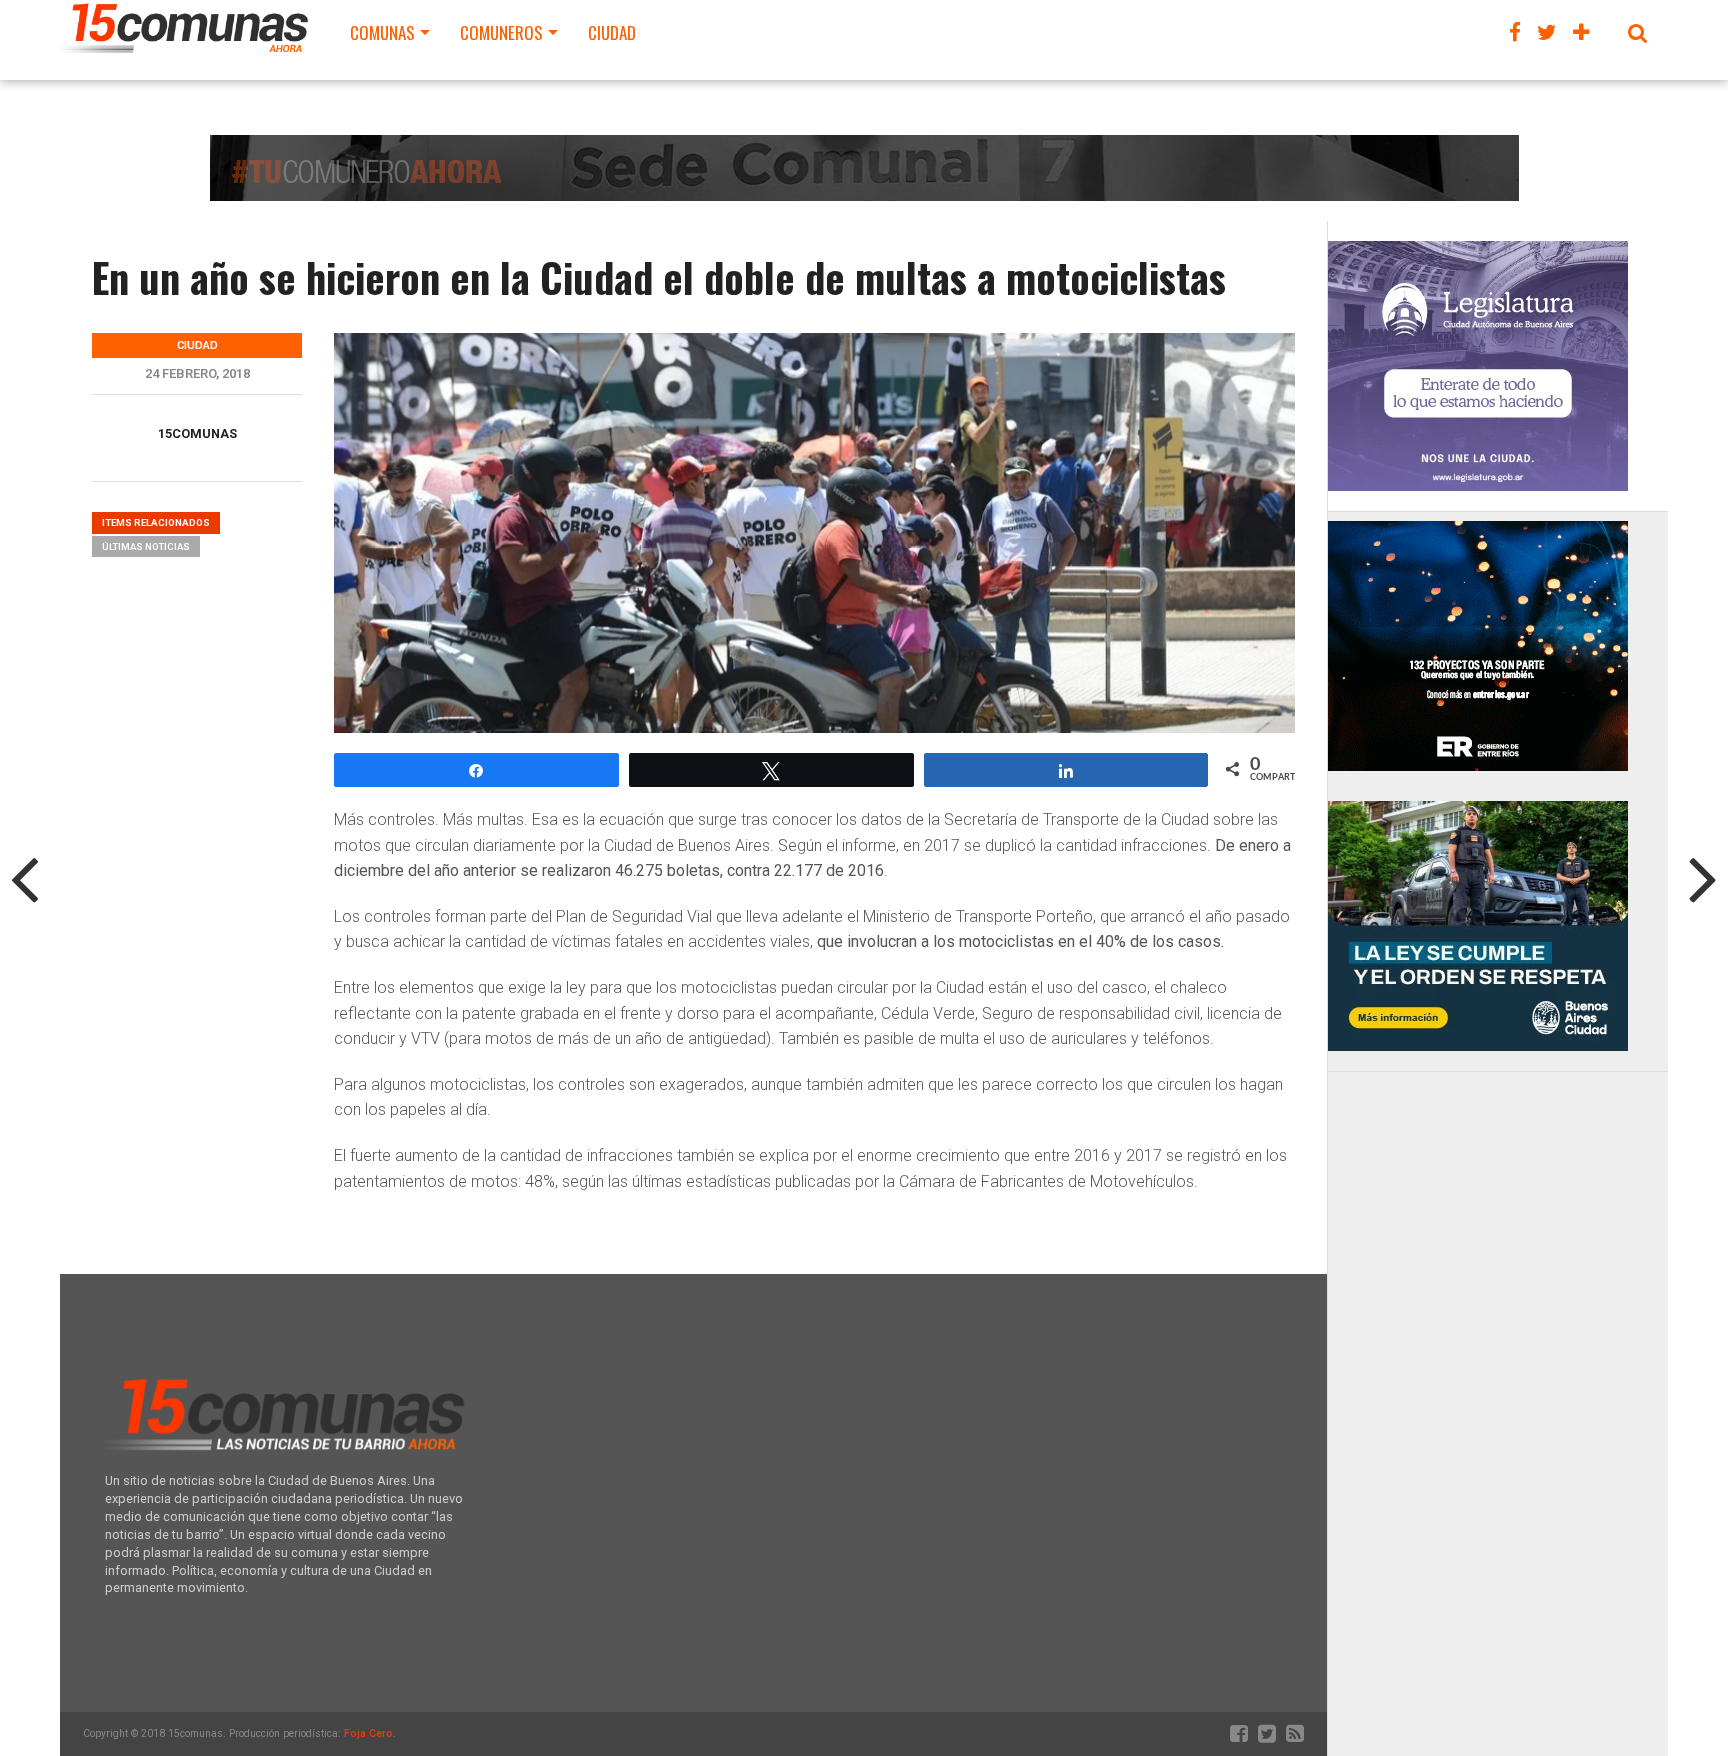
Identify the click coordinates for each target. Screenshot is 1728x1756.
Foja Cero (368, 1733)
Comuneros (501, 32)
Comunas (382, 32)
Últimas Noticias (146, 546)
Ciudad (612, 32)
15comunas (197, 433)
